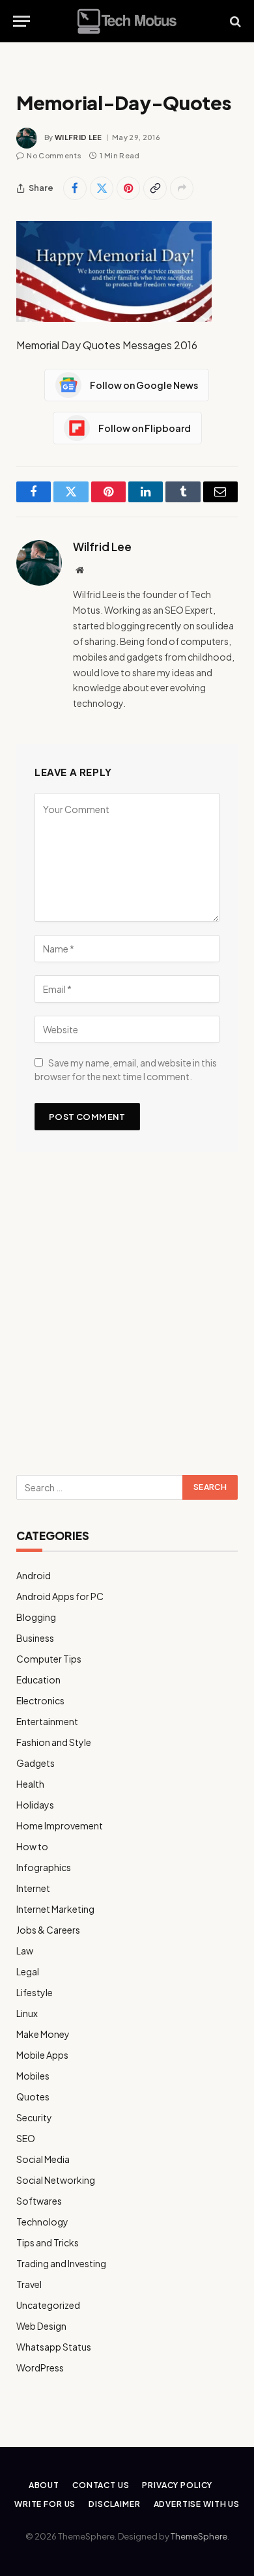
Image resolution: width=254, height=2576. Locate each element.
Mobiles (33, 2076)
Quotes (33, 2097)
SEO (26, 2138)
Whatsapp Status (54, 2347)
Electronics (40, 1700)
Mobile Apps (42, 2055)
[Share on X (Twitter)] (102, 188)
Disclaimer (114, 2504)
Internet (33, 1888)
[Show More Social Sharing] (182, 188)
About (44, 2485)
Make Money (43, 2034)
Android (34, 1575)
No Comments (54, 155)
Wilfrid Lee (78, 137)
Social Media (43, 2159)
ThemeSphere (199, 2536)
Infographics (44, 1867)
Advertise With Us (197, 2504)
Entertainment (47, 1721)
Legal (28, 1971)
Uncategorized (48, 2305)
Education (38, 1680)
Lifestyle (35, 1992)
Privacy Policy (177, 2485)
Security (34, 2117)
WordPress (40, 2368)
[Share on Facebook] (75, 188)
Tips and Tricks (48, 2242)
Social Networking (56, 2180)
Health (30, 1784)
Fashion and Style (54, 1742)
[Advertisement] (127, 1319)
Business (35, 1638)
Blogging (36, 1617)
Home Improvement (60, 1825)
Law (25, 1951)
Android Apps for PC (60, 1596)
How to (32, 1846)
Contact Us (101, 2485)
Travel (29, 2284)
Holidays (35, 1805)
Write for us (45, 2504)
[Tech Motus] (127, 21)
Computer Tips (49, 1659)
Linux (27, 2013)
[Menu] (21, 21)
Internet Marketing (55, 1909)
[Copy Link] (155, 188)
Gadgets (35, 1763)
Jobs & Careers (48, 1930)
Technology (42, 2222)
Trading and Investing (61, 2263)
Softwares (39, 2201)
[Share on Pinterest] (128, 188)
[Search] (234, 21)
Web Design (41, 2326)
